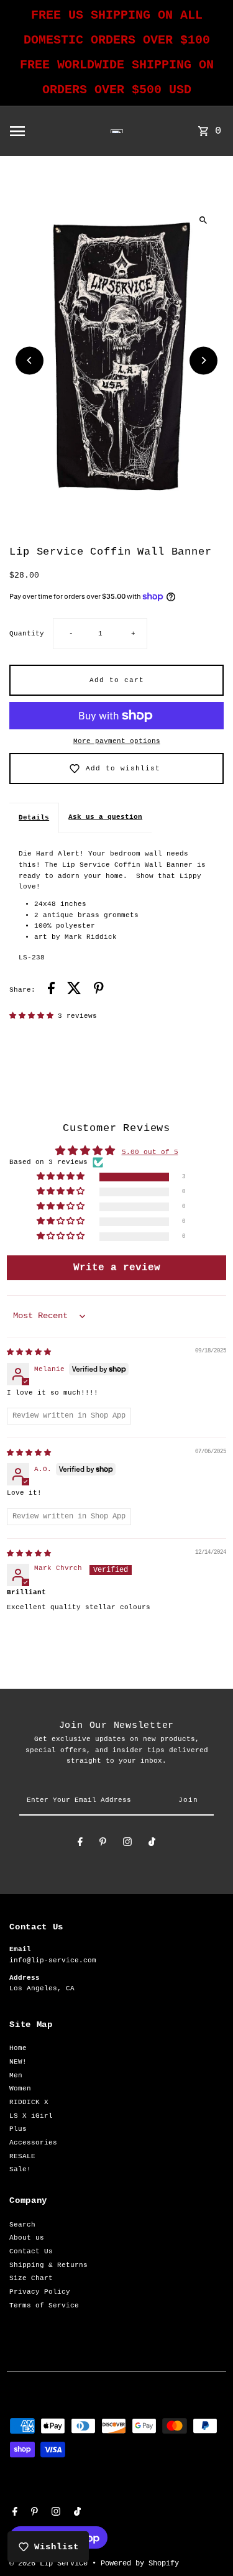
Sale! (20, 2169)
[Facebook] (80, 1844)
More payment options (117, 741)
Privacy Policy (40, 2292)
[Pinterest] (103, 1844)
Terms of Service (44, 2306)
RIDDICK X (29, 2102)
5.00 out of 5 (150, 1152)
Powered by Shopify (140, 2564)
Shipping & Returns (48, 2265)
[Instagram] (127, 1844)
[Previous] (30, 360)
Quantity (27, 634)
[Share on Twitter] (74, 990)
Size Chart (31, 2278)
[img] (29, 1352)
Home (18, 2048)
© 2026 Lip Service (51, 2564)
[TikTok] (152, 1844)
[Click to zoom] (203, 220)
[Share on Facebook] (51, 990)
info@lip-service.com (53, 1960)
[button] (34, 1016)
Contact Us (31, 2251)
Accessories (33, 2143)
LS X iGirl (31, 2116)
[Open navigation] (37, 131)
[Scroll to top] (207, 2543)
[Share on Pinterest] (99, 990)
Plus (18, 2129)
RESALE (22, 2156)
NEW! (18, 2062)
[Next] (203, 360)
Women (20, 2089)
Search (22, 2225)
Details (34, 818)
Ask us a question (105, 817)
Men (16, 2075)
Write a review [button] (117, 1268)
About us (27, 2238)
